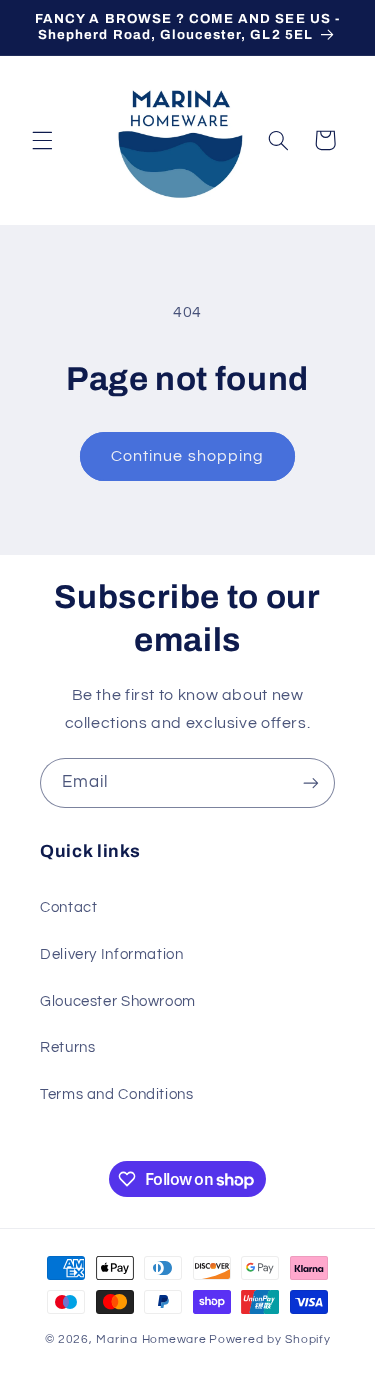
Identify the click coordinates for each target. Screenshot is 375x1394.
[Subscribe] (311, 782)
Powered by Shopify (269, 1339)
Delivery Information (112, 954)
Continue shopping (187, 456)
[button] (42, 140)
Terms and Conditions (117, 1094)
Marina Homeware (151, 1339)
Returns (67, 1047)
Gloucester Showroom (118, 1001)
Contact (68, 907)
